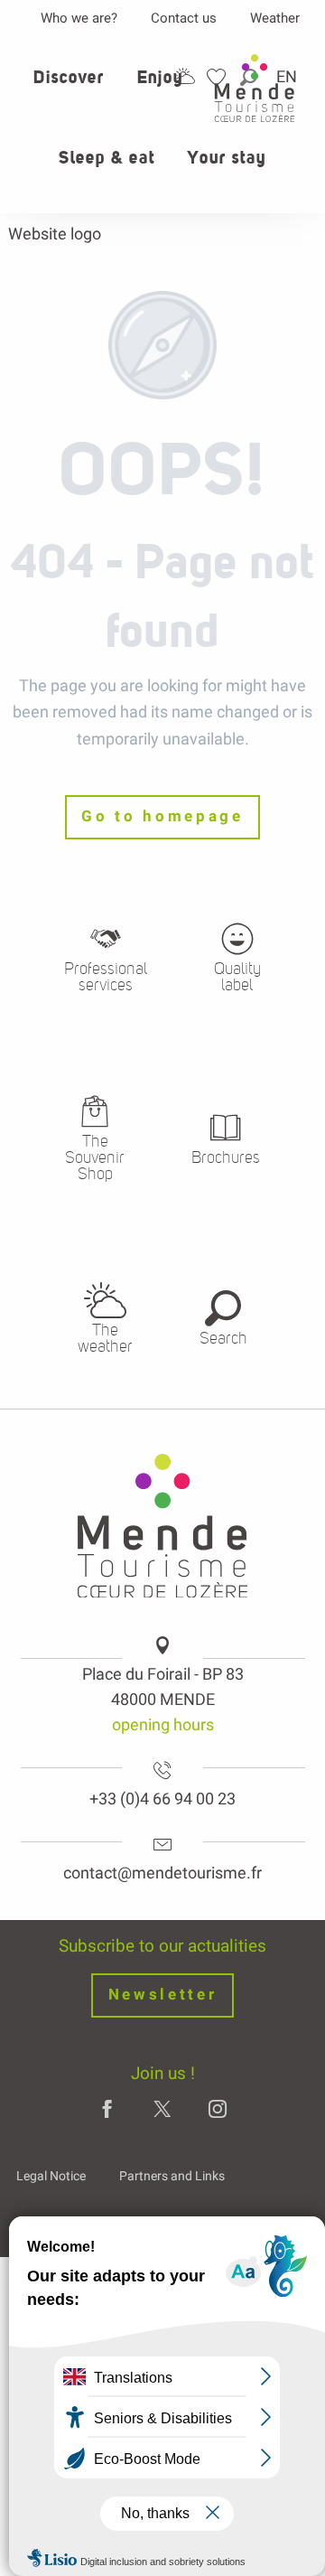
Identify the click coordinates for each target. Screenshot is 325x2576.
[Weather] (185, 76)
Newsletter (163, 1995)
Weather (275, 18)
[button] (69, 88)
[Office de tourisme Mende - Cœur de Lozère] (255, 88)
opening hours (163, 1724)
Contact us (184, 18)
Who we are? (79, 18)
